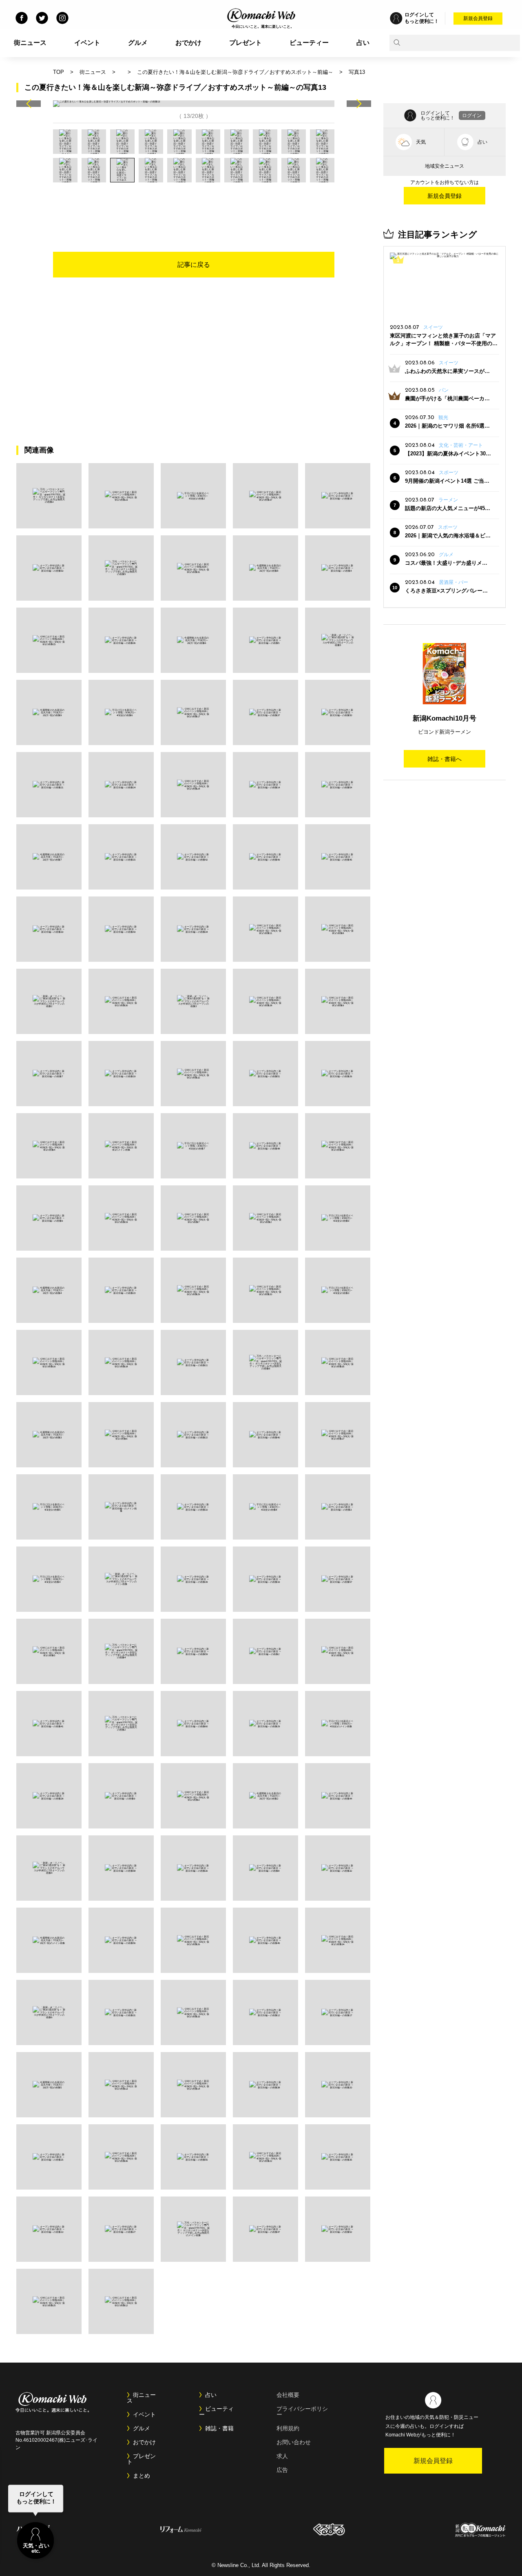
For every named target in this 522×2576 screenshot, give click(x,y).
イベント (87, 43)
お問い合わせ (294, 2442)
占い (363, 43)
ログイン (472, 115)
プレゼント (246, 43)
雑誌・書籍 (219, 2428)
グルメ (138, 43)
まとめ (142, 2476)
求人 (282, 2456)
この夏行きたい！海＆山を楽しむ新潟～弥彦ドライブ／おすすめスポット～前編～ (235, 72)
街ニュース (30, 43)
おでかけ (188, 43)
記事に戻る (194, 265)
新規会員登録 (478, 18)
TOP (59, 72)
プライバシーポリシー (302, 2412)
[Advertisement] (194, 205)
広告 (282, 2470)
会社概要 (288, 2395)
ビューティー (309, 43)
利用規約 (288, 2428)
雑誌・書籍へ (445, 759)
